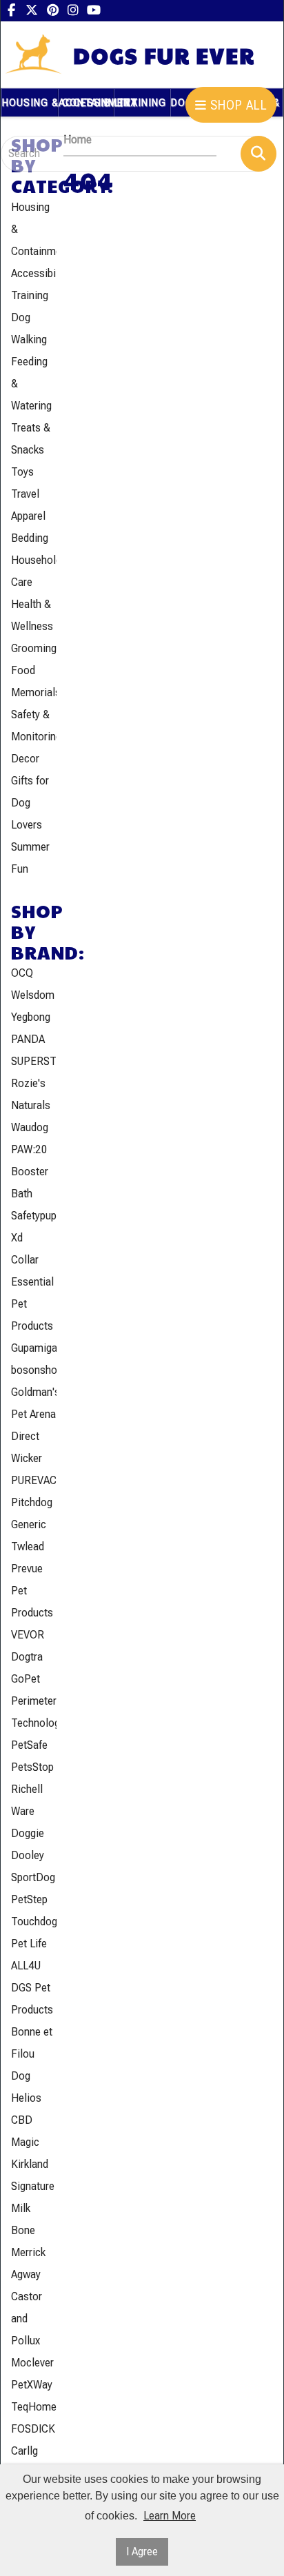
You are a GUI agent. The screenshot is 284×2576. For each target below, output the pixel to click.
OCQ (22, 973)
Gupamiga (34, 1348)
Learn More (170, 2516)
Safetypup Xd (34, 1227)
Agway (26, 2274)
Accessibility (34, 273)
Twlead (28, 1546)
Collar (25, 1260)
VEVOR (28, 1635)
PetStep (29, 1899)
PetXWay (32, 2385)
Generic (29, 1524)
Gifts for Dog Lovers (30, 803)
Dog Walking (29, 328)
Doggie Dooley (28, 1844)
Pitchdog (32, 1502)
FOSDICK (33, 2429)
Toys (22, 472)
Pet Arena (33, 1414)
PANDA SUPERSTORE (34, 1050)
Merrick (28, 2252)
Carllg (24, 2451)
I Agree (142, 2552)
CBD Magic (25, 2131)
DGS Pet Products (32, 1999)
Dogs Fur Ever (164, 55)
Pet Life (29, 1944)
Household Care (34, 571)
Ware (23, 1811)
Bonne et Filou (32, 2043)
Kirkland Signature (33, 2175)
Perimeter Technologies (34, 1712)
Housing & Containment (34, 229)
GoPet (26, 1679)
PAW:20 (29, 1149)
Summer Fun (30, 858)
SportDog (33, 1877)
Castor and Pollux (27, 2319)
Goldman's (34, 1392)
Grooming (34, 648)
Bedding (30, 538)
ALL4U (26, 1966)
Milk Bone (23, 2219)
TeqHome (34, 2407)
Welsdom (33, 995)
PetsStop (32, 1767)
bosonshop (34, 1370)
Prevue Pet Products (32, 1591)
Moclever (32, 2363)
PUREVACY (34, 1480)
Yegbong (31, 1017)
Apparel (28, 516)
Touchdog (34, 1921)
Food (23, 670)
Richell (27, 1789)
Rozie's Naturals (31, 1094)
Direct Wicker (27, 1447)
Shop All (237, 105)
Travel (25, 494)
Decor (25, 759)
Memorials (34, 692)
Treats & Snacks (31, 439)
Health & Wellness (32, 615)
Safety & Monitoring (34, 726)
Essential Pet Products (32, 1304)
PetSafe (29, 1745)
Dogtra (27, 1657)
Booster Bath (30, 1183)
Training (30, 295)
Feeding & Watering (31, 384)
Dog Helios (26, 2087)
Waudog (30, 1127)
